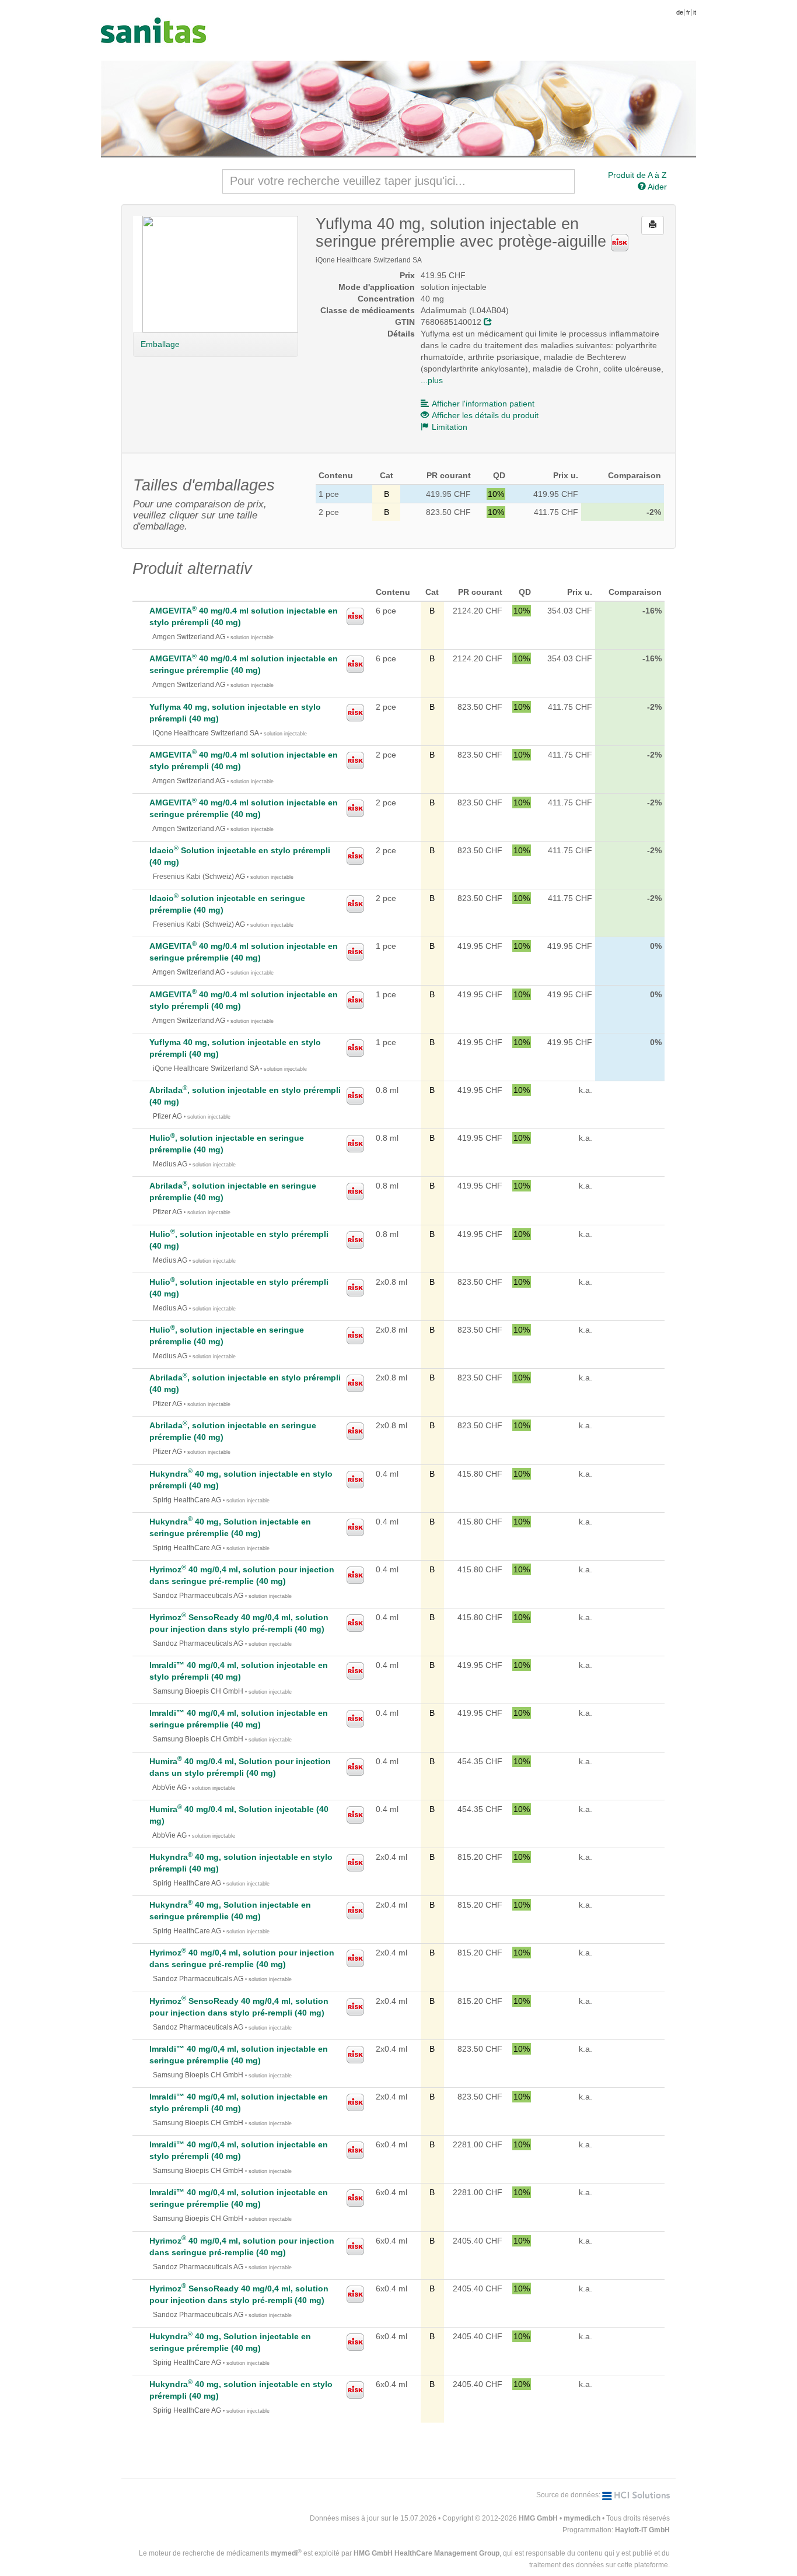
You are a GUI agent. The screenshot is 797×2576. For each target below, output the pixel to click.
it (695, 12)
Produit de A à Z (637, 175)
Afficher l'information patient (483, 404)
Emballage (160, 344)
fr (688, 12)
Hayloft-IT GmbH (642, 2530)
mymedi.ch (582, 2518)
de (680, 12)
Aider (656, 187)
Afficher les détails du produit (485, 415)
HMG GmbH (538, 2518)
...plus (432, 380)
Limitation (450, 427)
